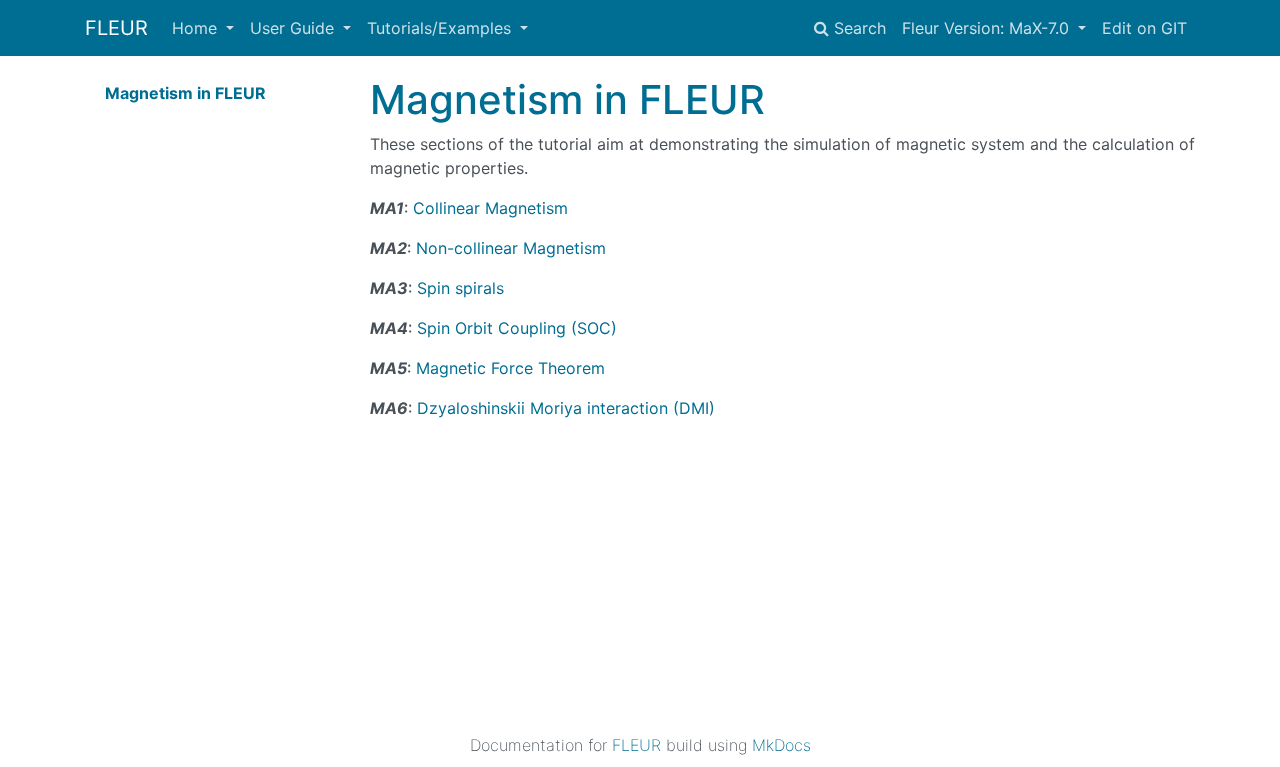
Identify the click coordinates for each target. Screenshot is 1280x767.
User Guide (294, 28)
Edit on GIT (1144, 28)
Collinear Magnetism (490, 208)
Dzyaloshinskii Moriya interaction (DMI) (566, 408)
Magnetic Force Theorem (510, 368)
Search (857, 28)
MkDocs (781, 745)
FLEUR (116, 28)
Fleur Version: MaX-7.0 (988, 28)
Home (197, 28)
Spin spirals (460, 288)
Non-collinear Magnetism (511, 248)
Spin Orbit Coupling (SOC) (517, 328)
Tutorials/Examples (441, 28)
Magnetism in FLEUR (185, 93)
